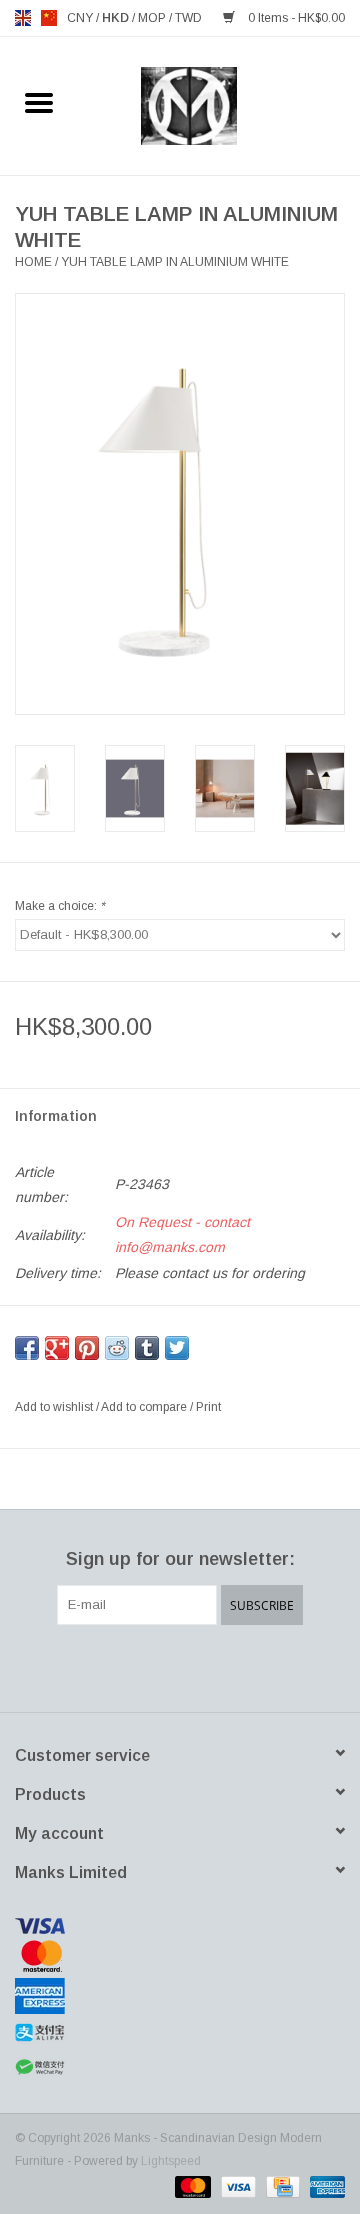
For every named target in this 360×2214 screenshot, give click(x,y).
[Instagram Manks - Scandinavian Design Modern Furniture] (252, 1666)
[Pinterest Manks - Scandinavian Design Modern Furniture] (180, 1666)
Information (56, 1116)
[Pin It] (87, 1348)
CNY (81, 18)
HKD (117, 18)
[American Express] (180, 1996)
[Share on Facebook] (27, 1348)
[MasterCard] (180, 1956)
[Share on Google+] (57, 1348)
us (49, 18)
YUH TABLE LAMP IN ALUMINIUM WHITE (175, 262)
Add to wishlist (55, 1407)
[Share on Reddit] (117, 1348)
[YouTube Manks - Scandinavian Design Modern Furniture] (216, 1666)
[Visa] (180, 1926)
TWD (188, 18)
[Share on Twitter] (177, 1348)
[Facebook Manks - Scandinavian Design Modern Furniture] (108, 1666)
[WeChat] (180, 2067)
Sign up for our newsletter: (180, 1559)
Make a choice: (60, 906)
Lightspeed (171, 2161)
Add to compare (145, 1407)
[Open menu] (39, 102)
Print (208, 1407)
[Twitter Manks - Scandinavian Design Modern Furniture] (144, 1666)
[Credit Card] (281, 2186)
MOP (153, 18)
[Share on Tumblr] (147, 1348)
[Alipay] (180, 2033)
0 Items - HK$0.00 (295, 18)
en (23, 18)
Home (33, 262)
